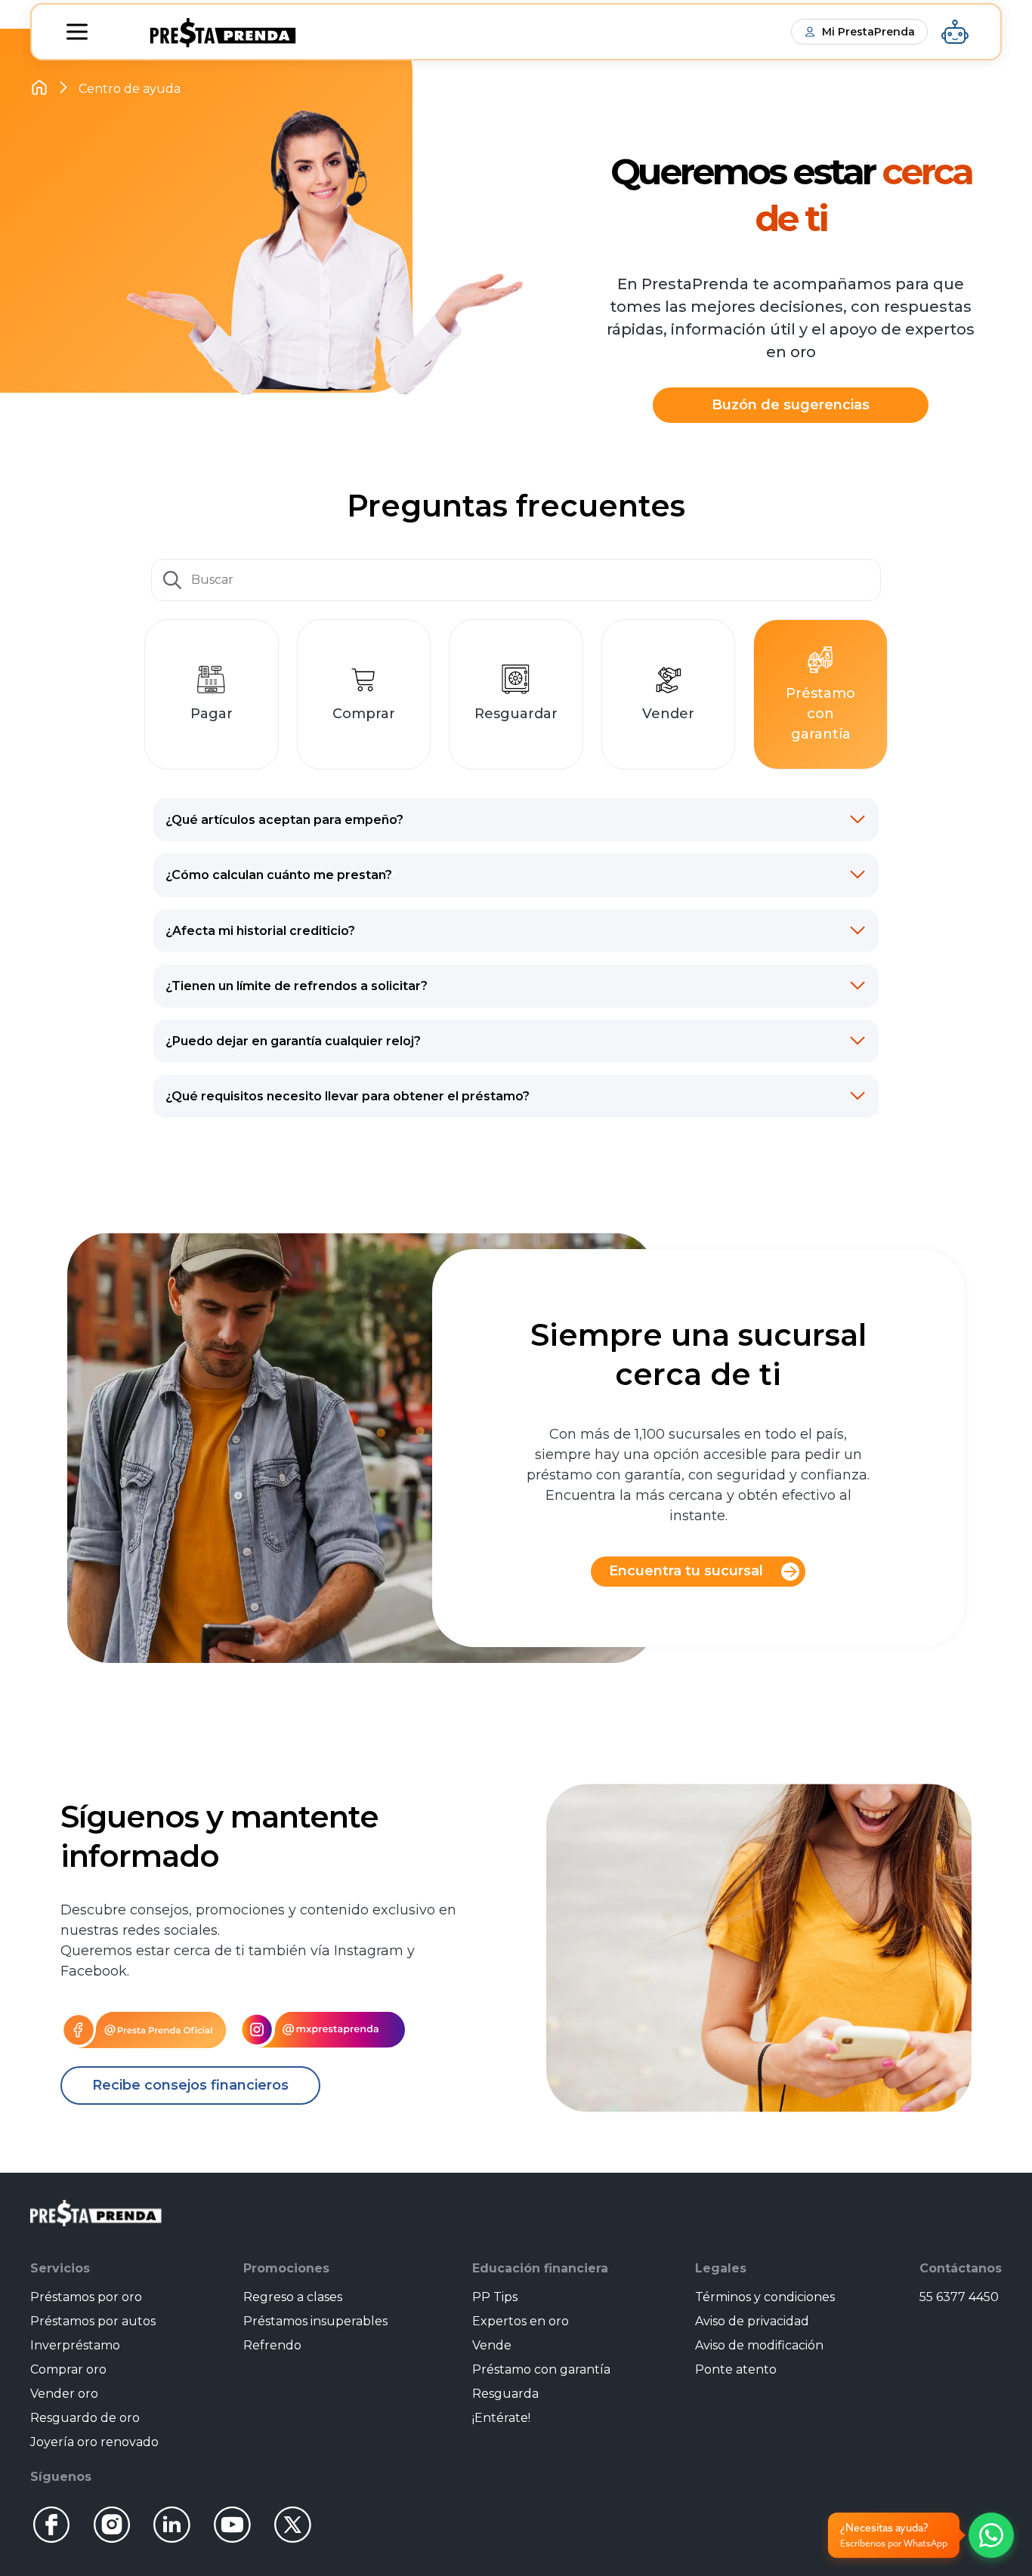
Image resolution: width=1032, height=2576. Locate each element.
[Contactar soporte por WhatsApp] (991, 2535)
